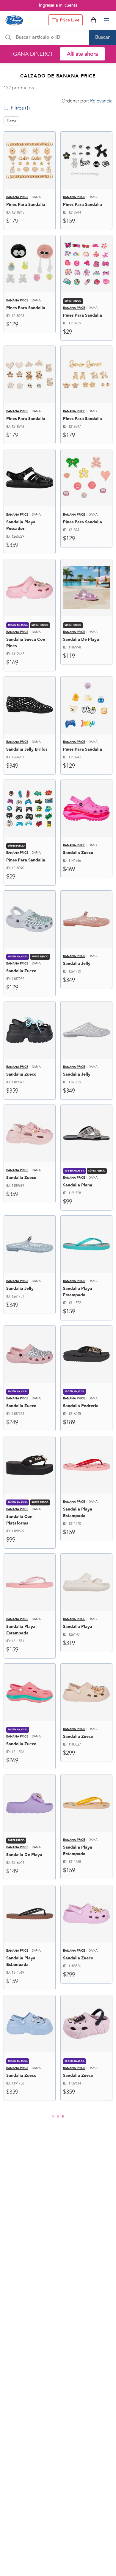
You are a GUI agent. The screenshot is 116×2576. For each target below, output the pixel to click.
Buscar (103, 37)
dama (11, 121)
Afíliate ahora (82, 54)
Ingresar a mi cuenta (58, 5)
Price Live (70, 20)
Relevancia (101, 101)
